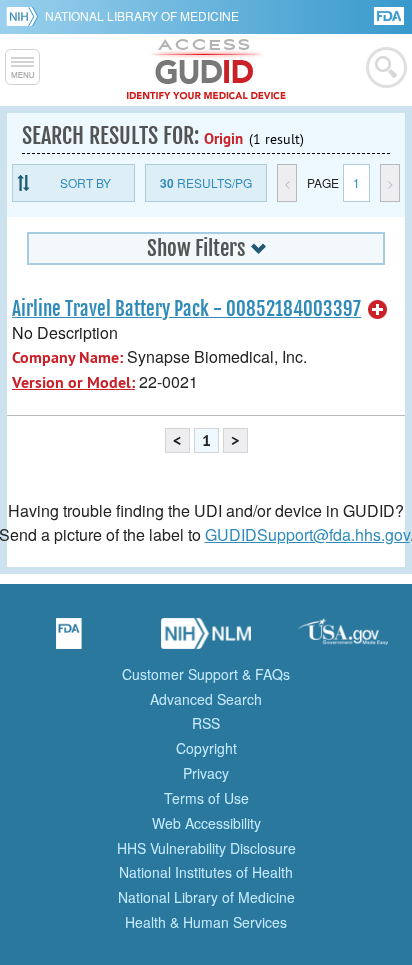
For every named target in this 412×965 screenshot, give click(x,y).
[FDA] (390, 14)
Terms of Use (206, 798)
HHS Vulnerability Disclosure (206, 848)
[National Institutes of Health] (25, 16)
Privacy (206, 773)
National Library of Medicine (142, 15)
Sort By (85, 182)
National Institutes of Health (206, 872)
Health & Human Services (206, 922)
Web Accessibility (206, 823)
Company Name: (67, 357)
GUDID (206, 70)
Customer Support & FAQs (206, 674)
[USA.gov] (343, 640)
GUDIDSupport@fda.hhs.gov (307, 534)
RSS (206, 723)
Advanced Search (206, 699)
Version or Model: (73, 382)
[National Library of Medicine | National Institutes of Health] (206, 640)
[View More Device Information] (378, 310)
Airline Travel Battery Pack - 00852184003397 (186, 309)
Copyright (206, 748)
